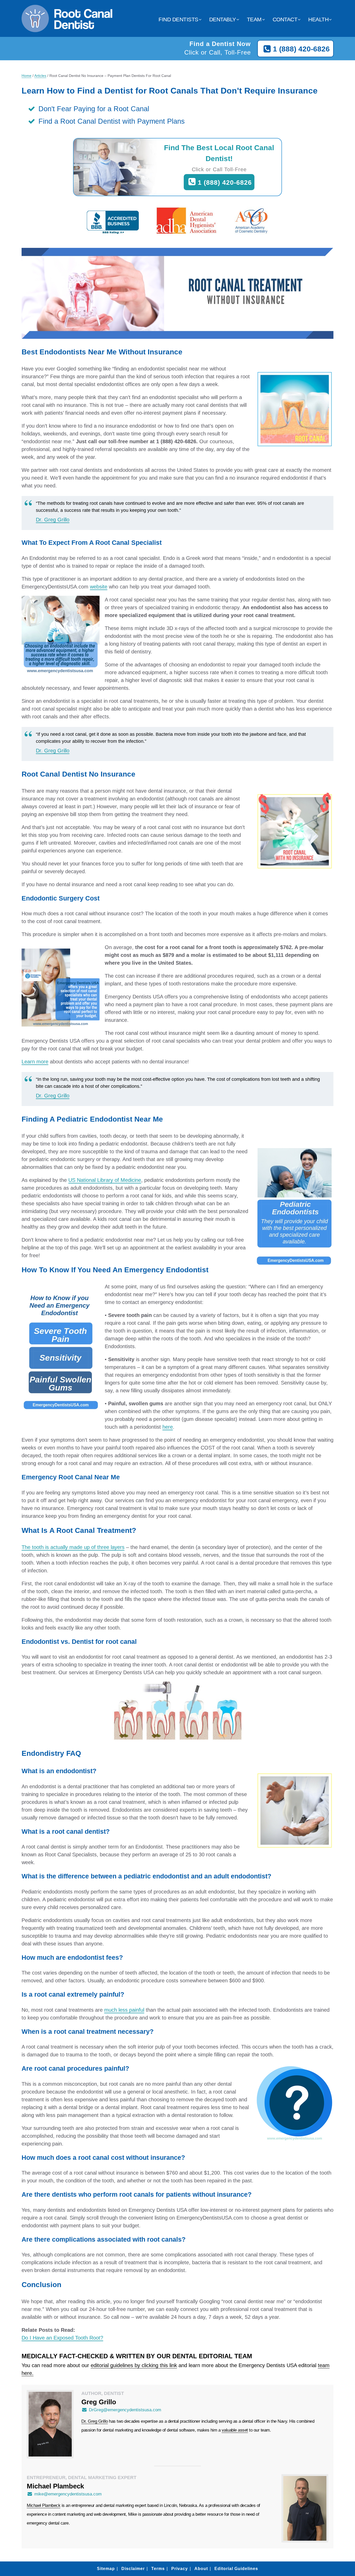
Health (318, 19)
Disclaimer (133, 2569)
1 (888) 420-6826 (301, 49)
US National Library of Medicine (105, 1180)
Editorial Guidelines (236, 2569)
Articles (40, 76)
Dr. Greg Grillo (53, 520)
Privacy (180, 2569)
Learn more (35, 1062)
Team (254, 19)
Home (27, 76)
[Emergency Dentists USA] (67, 26)
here (168, 1427)
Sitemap (106, 2569)
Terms (158, 2569)
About (201, 2569)
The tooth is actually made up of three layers (73, 1547)
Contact (285, 19)
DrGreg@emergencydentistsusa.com (125, 2410)
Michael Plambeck (44, 2505)
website (99, 587)
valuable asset (235, 2430)
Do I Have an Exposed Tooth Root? (62, 2338)
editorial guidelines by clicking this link (134, 2365)
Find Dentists (178, 19)
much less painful (124, 2010)
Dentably (223, 19)
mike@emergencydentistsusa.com (68, 2494)
